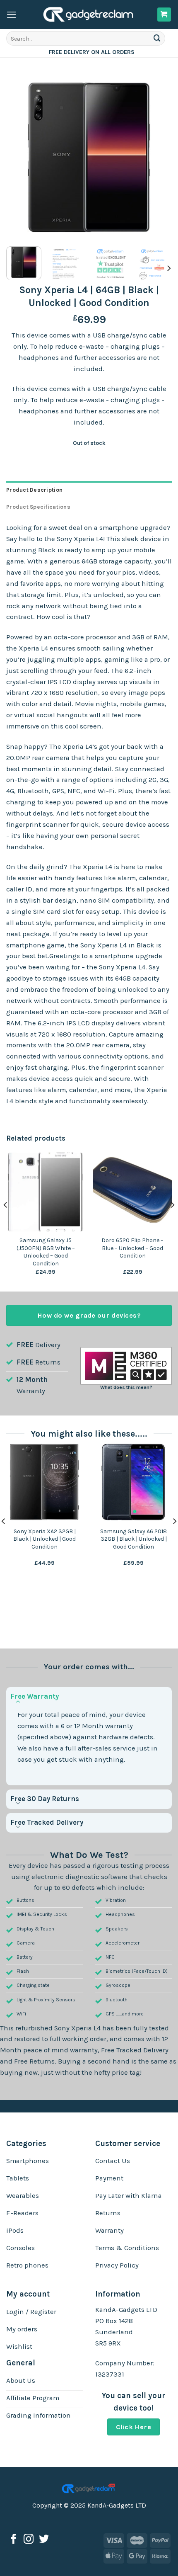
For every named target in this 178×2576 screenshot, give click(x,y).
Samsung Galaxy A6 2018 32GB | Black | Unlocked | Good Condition (133, 1539)
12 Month (32, 1380)
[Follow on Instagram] (29, 2540)
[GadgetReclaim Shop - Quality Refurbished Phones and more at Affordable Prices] (89, 15)
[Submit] (157, 38)
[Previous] (20, 157)
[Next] (158, 157)
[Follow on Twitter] (44, 2540)
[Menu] (12, 15)
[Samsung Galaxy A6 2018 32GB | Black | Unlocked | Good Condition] (133, 1482)
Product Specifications (38, 507)
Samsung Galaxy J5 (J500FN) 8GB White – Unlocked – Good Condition (46, 1252)
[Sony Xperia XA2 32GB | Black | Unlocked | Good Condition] (44, 1482)
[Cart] (164, 15)
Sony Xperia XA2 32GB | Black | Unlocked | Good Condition (44, 1539)
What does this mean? (126, 1387)
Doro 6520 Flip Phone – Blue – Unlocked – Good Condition (132, 1248)
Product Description (34, 490)
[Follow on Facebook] (14, 2540)
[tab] (89, 490)
